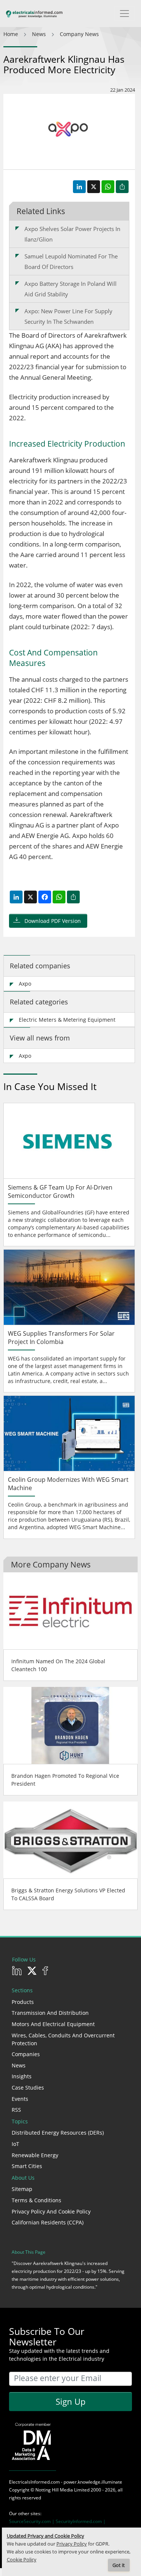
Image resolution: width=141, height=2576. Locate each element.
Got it (119, 2565)
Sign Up (70, 2401)
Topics (20, 2121)
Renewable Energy (35, 2155)
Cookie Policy (22, 2560)
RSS (16, 2110)
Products (23, 2002)
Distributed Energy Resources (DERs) (58, 2133)
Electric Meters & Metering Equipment (67, 1020)
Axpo (25, 984)
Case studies (28, 2088)
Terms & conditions (36, 2200)
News (19, 2065)
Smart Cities (27, 2166)
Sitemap (22, 2189)
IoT (15, 2144)
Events (20, 2099)
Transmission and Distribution (50, 2013)
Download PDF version (53, 921)
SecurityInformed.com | (81, 2521)
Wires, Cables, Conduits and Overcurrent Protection (63, 2039)
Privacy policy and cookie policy (51, 2211)
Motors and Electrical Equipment (53, 2024)
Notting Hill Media (54, 2490)
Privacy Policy (72, 2544)
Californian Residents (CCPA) (48, 2222)
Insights (22, 2076)
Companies (26, 2054)
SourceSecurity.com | (32, 2521)
